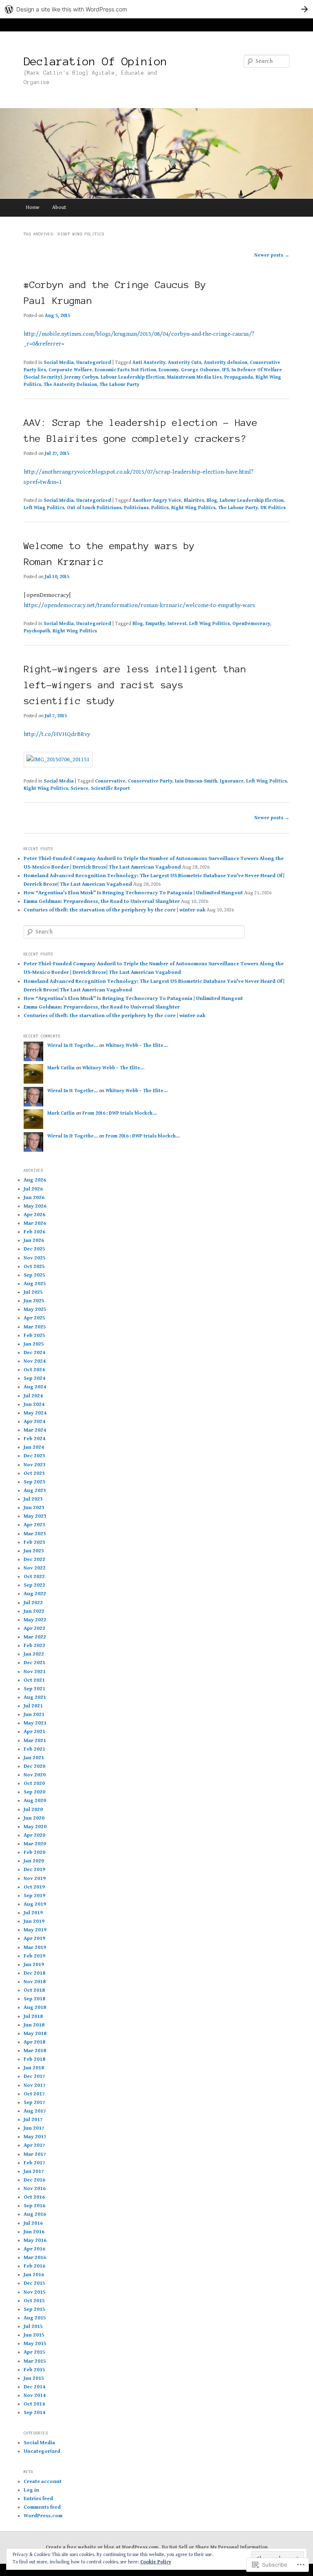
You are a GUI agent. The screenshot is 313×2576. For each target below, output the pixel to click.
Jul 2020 (33, 1810)
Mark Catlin (61, 1068)
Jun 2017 (34, 2128)
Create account (43, 2482)
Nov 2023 (35, 1465)
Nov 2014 (35, 2395)
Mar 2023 (35, 1534)
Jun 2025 (34, 1301)
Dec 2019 (34, 1870)
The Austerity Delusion (70, 385)
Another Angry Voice (157, 500)
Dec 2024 (34, 1353)
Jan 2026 (34, 1240)
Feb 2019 (34, 1956)
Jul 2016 (33, 2223)
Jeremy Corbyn (81, 377)
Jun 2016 (34, 2232)
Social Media (59, 362)
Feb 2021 (34, 1749)
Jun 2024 (34, 1404)
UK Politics (273, 508)
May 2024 (35, 1413)
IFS (226, 370)
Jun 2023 (34, 1508)
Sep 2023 (34, 1482)
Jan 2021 (34, 1758)
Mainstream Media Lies (194, 377)
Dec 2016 (34, 2180)
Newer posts (272, 255)
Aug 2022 (35, 1594)
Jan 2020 (34, 1861)
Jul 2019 (33, 1913)
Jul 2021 (33, 1706)
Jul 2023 (33, 1499)
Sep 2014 (34, 2413)
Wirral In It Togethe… (73, 1045)
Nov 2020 (35, 1775)
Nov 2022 (35, 1568)
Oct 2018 (34, 1990)
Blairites (194, 500)
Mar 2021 (35, 1741)
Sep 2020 (34, 1792)
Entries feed (38, 2499)
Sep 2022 (34, 1585)
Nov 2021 (35, 1672)
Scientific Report (110, 788)
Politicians (136, 508)
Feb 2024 (34, 1439)
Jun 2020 (34, 1818)
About (59, 207)
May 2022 (35, 1620)
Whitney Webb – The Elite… (137, 1045)
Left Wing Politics (44, 508)
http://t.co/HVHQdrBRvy (57, 734)
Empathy (155, 624)
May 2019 (35, 1930)
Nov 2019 (35, 1879)
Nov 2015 (35, 2292)
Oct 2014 (34, 2404)
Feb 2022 (34, 1646)
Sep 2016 (34, 2206)
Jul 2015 (33, 2327)
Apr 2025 (34, 1318)
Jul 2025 (33, 1292)
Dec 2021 (34, 1663)
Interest (177, 624)
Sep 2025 (34, 1275)
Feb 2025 (34, 1336)
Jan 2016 (34, 2275)
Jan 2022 (34, 1654)
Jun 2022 (34, 1611)
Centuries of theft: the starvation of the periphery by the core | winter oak (115, 910)
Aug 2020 (35, 1801)
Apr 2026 (34, 1215)
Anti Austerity (149, 362)
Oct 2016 (34, 2197)
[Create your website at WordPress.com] (156, 9)
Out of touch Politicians (94, 508)
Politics (160, 508)
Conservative (110, 781)
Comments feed (42, 2507)
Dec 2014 (34, 2387)
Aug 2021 (35, 1697)
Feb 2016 (34, 2266)
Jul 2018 (33, 2016)
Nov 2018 (35, 1982)
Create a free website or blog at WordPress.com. (102, 2547)
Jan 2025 (34, 1344)
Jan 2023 (34, 1551)
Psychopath (37, 631)
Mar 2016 (35, 2258)
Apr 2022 (34, 1628)
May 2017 (35, 2137)
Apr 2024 (34, 1422)
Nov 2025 (35, 1258)
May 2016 (35, 2240)
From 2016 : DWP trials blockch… (119, 1113)
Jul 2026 (33, 1189)
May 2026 (35, 1206)
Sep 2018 (34, 1999)
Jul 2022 (33, 1603)
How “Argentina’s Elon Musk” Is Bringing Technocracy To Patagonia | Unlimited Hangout (133, 893)
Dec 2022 (34, 1560)
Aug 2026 (35, 1180)
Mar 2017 (35, 2154)
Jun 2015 (34, 2335)
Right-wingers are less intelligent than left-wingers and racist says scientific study (135, 685)
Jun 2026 (34, 1198)
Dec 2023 (34, 1456)
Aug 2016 (35, 2214)
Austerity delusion (226, 362)
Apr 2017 (34, 2145)
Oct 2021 (34, 1680)
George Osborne (200, 370)
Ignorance (232, 781)
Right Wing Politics (193, 508)
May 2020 (35, 1827)
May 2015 (35, 2344)
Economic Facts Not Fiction (125, 370)
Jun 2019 (34, 1921)
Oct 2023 (34, 1473)
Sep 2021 (34, 1689)
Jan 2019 (34, 1965)
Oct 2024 (34, 1370)
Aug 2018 (35, 2007)
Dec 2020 (34, 1766)
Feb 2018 (34, 2059)
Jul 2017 (33, 2120)
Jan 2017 (34, 2171)
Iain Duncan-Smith (196, 781)
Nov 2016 (35, 2189)
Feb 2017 (34, 2163)
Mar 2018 (35, 2051)
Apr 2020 (34, 1835)
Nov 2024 (35, 1361)
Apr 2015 (34, 2352)
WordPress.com (43, 2516)
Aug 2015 (35, 2318)
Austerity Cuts (185, 362)
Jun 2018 (34, 2025)
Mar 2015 (35, 2361)
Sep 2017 (34, 2103)
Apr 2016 (34, 2249)
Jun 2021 (34, 1715)
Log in (31, 2490)
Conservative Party (150, 781)
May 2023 (35, 1516)
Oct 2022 (34, 1577)
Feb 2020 (34, 1852)
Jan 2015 (34, 2378)
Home (33, 207)
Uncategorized (94, 362)
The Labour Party (119, 385)
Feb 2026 (34, 1232)
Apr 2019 (34, 1939)
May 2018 (35, 2034)
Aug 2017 (35, 2111)
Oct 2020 (34, 1783)
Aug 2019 (35, 1904)
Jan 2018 (34, 2068)
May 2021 (35, 1723)
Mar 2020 (35, 1844)
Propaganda (239, 377)
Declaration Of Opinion (95, 61)
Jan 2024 (34, 1447)
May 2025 (35, 1309)
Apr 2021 (34, 1732)
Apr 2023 (34, 1525)
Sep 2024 (34, 1378)
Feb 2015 (34, 2370)
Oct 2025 (34, 1267)
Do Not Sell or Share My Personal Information (215, 2547)
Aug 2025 (35, 1284)
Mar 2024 (35, 1430)
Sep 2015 (34, 2309)
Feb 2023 (34, 1542)
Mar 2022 (35, 1637)
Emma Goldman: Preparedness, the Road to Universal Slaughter (102, 901)
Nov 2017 (35, 2085)
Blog (212, 500)
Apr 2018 (34, 2042)
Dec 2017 (34, 2076)
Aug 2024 (35, 1387)
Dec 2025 (34, 1249)
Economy (169, 370)
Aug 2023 (35, 1491)
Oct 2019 (34, 1887)
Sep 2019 (34, 1896)
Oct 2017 (34, 2094)
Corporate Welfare (70, 370)
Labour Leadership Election (133, 377)
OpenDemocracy (251, 624)
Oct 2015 (34, 2301)
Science (79, 788)
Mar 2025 (35, 1327)
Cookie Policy (156, 2562)
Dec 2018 (34, 1973)
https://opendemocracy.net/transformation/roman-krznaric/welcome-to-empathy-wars (139, 605)
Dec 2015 (34, 2283)
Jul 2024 (33, 1396)
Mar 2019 (35, 1948)
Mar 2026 (35, 1223)
